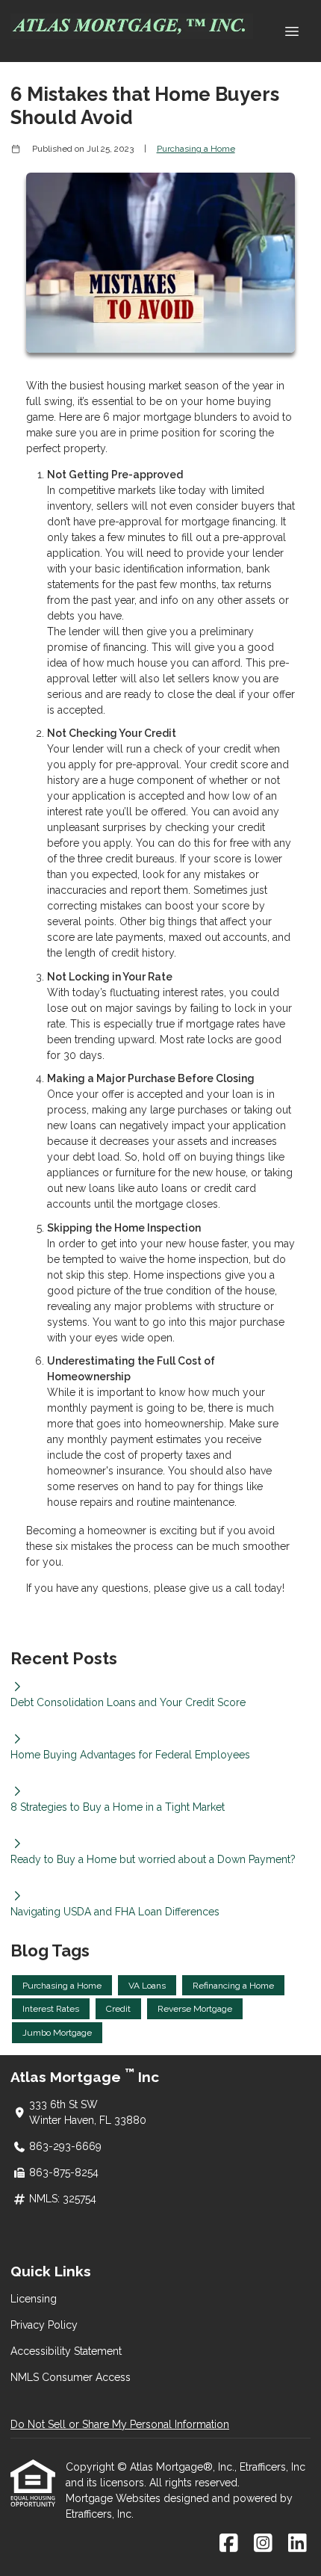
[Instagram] (263, 2544)
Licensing (34, 2299)
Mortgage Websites (115, 2498)
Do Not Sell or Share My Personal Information (120, 2424)
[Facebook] (229, 2544)
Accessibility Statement (66, 2351)
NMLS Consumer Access (71, 2377)
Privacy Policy (44, 2325)
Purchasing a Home (196, 149)
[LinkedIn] (297, 2544)
